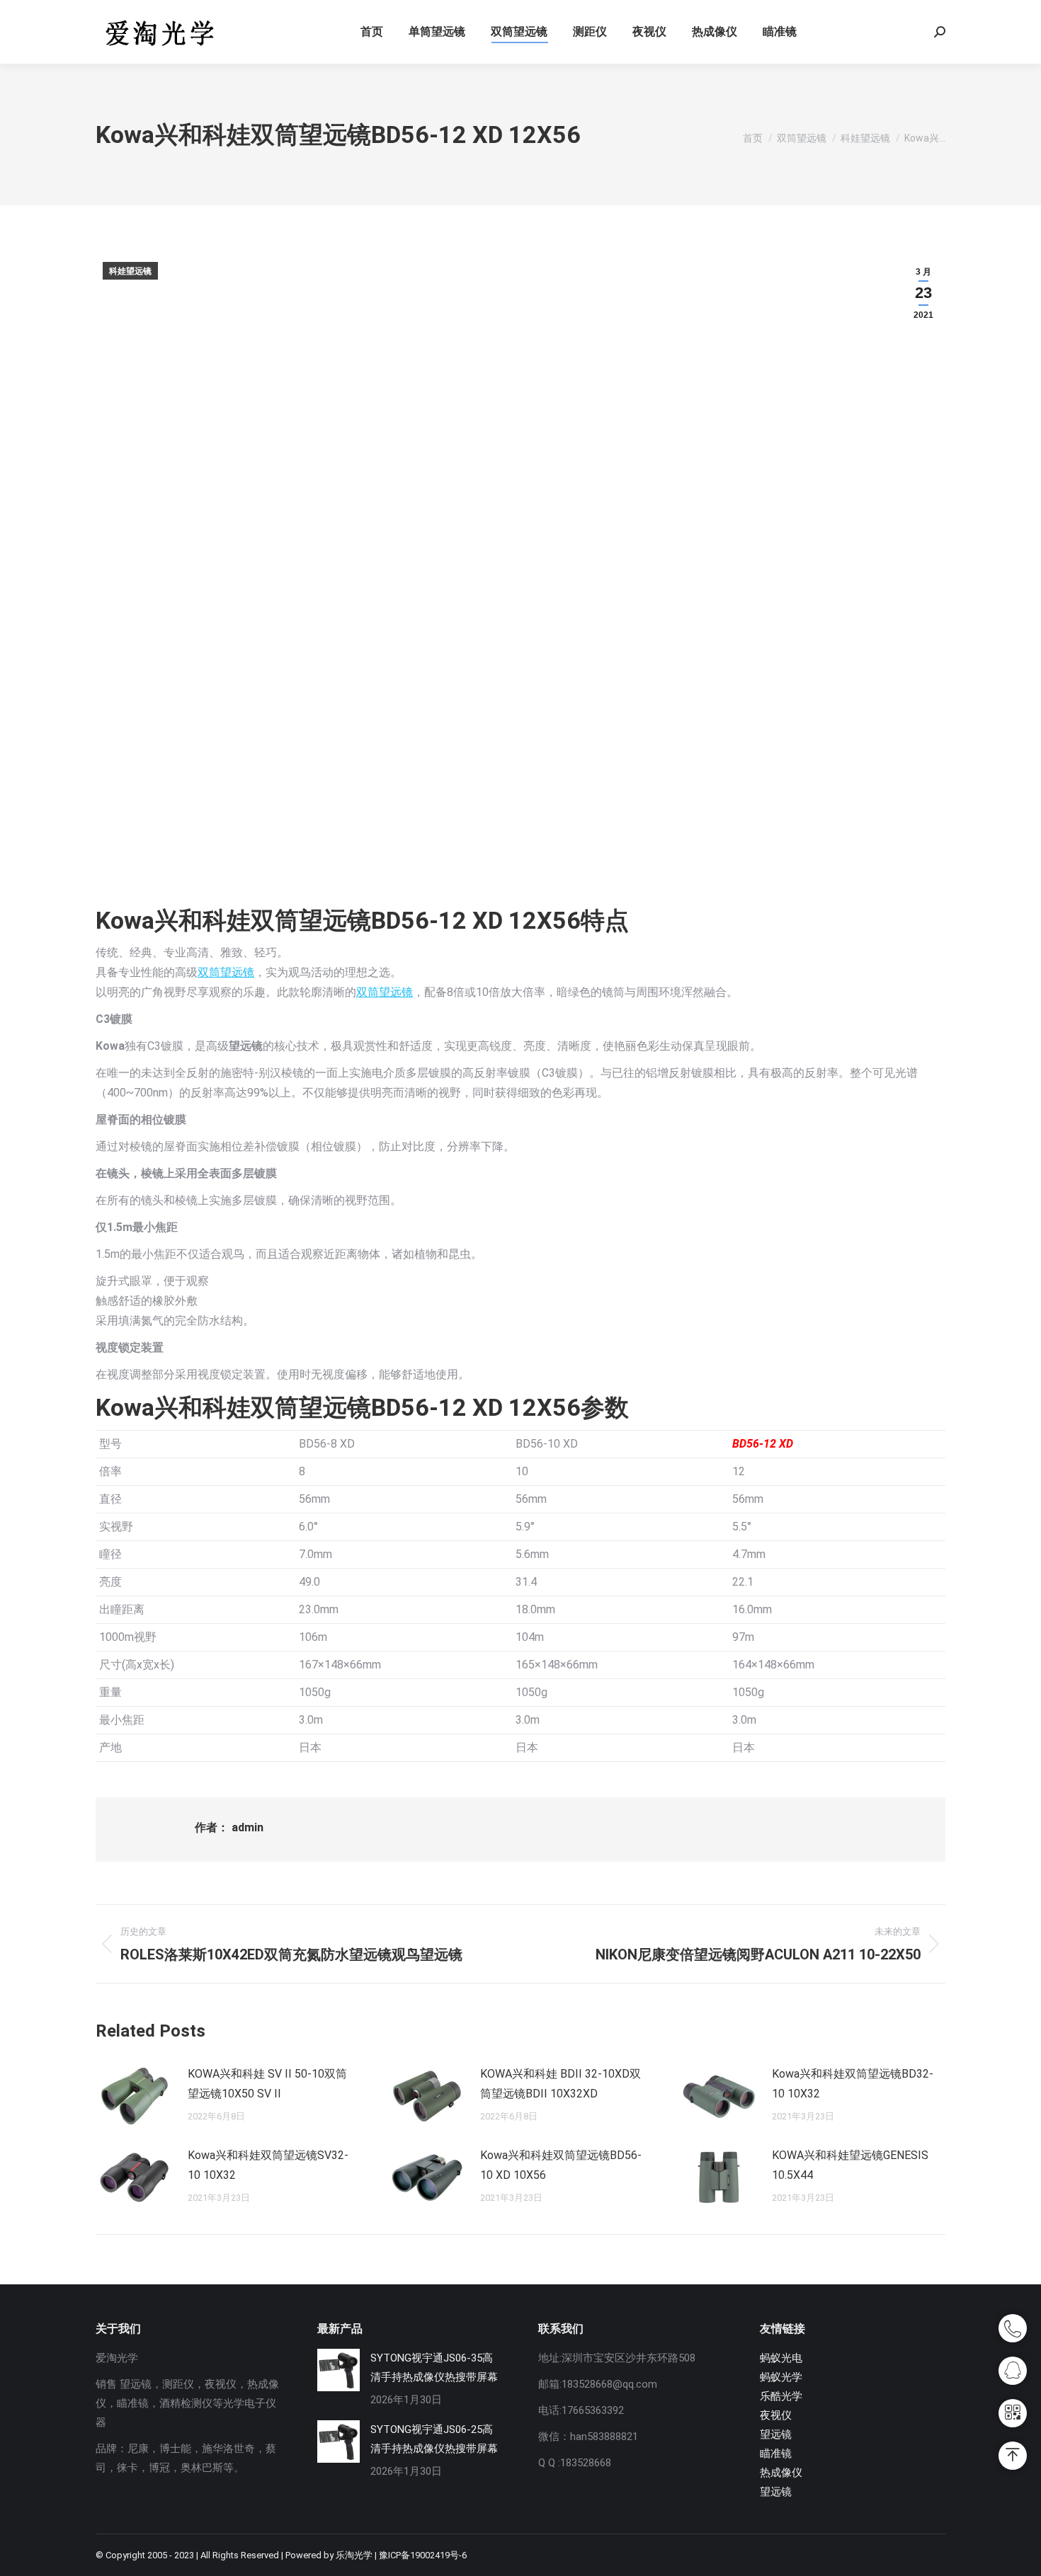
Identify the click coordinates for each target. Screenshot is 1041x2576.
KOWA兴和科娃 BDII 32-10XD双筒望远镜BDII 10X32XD (561, 2084)
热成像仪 (781, 2473)
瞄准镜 (776, 2454)
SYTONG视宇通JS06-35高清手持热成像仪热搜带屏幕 (434, 2368)
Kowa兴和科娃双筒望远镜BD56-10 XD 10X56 (561, 2165)
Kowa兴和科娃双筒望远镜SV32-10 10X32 (268, 2165)
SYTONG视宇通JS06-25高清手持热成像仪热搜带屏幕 (434, 2439)
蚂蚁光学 (781, 2377)
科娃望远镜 (130, 271)
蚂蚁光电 (781, 2358)
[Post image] (135, 2096)
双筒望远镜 (226, 972)
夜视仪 (776, 2415)
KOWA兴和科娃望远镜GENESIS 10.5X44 (850, 2165)
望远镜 (776, 2434)
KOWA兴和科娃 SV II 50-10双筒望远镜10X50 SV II (267, 2084)
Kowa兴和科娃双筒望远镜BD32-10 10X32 (853, 2084)
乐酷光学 (781, 2396)
